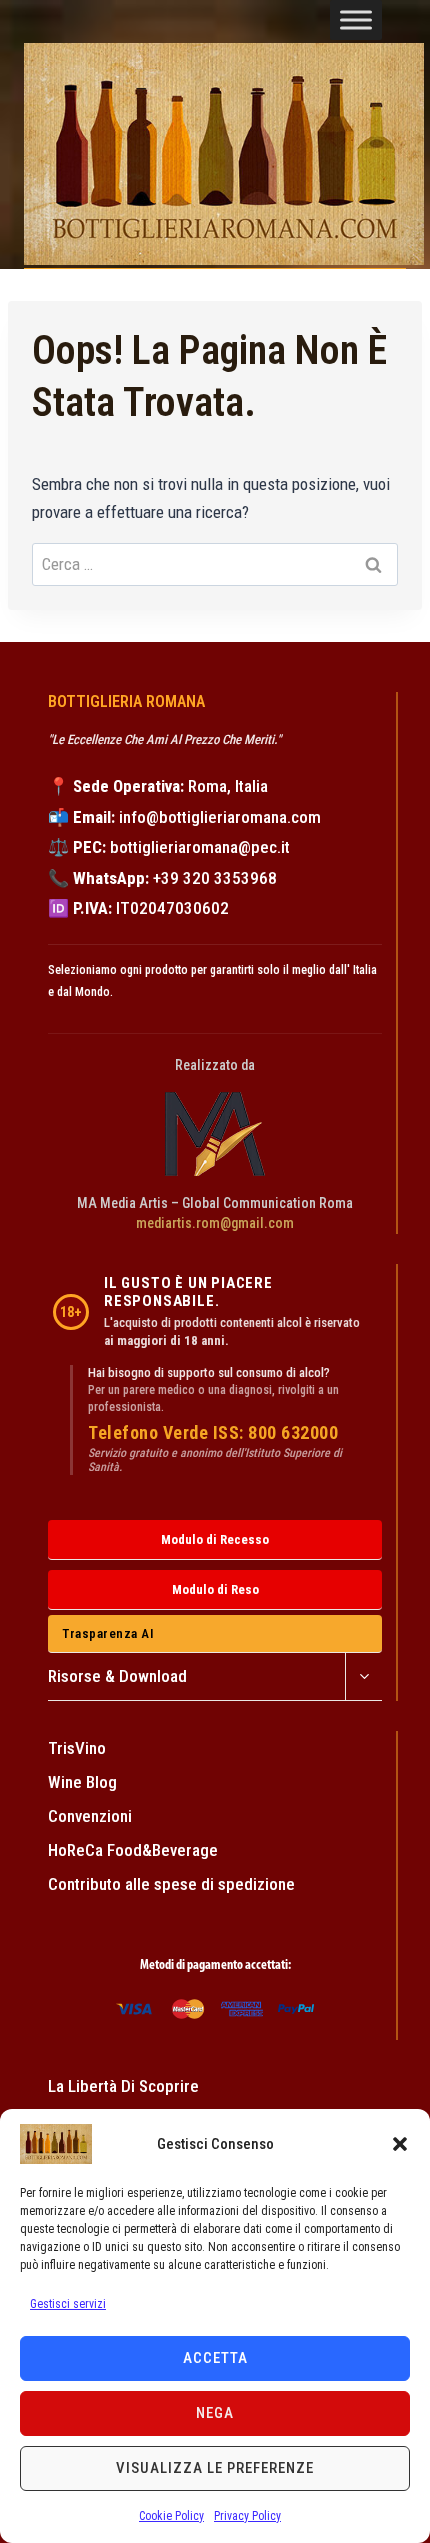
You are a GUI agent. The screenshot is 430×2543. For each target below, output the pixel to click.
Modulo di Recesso (215, 1539)
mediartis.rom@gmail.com (215, 1223)
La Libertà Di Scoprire (123, 2086)
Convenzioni (90, 1816)
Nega (215, 2413)
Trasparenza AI (108, 1633)
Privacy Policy (247, 2516)
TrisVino (77, 1748)
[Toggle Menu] (356, 20)
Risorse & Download (117, 1676)
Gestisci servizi (68, 2304)
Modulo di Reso (215, 1589)
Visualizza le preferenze (215, 2468)
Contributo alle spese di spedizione (171, 1884)
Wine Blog (82, 1782)
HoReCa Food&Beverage (133, 1850)
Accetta (215, 2358)
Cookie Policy (171, 2516)
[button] (400, 2144)
